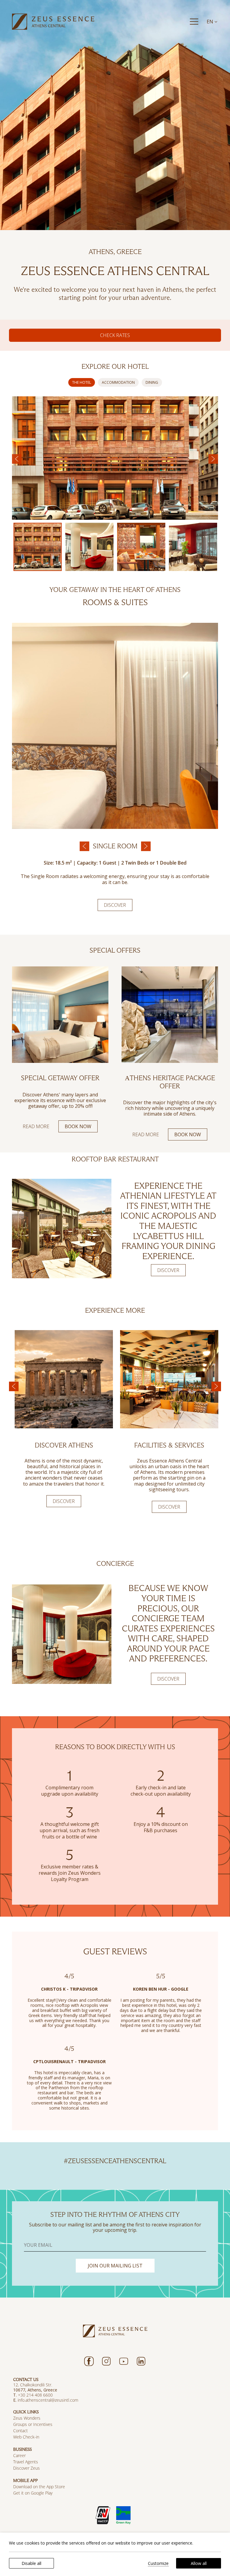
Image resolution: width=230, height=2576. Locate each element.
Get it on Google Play (33, 2493)
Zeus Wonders (27, 2418)
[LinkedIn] (141, 2361)
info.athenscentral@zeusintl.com (49, 2400)
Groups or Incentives (33, 2424)
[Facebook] (89, 2361)
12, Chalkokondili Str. (33, 2385)
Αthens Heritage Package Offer (170, 1082)
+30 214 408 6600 (35, 2395)
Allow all (199, 2563)
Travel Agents (26, 2462)
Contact (21, 2431)
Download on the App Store (39, 2487)
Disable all (31, 2563)
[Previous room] (84, 846)
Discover (115, 905)
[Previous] (17, 459)
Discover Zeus (27, 2468)
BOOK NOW (78, 1126)
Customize (158, 2563)
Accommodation (118, 382)
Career (19, 2455)
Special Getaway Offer (60, 1078)
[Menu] (194, 22)
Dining (152, 382)
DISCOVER (168, 1270)
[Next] (213, 459)
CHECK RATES (115, 335)
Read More (36, 1126)
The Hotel (82, 382)
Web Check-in (26, 2437)
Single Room (115, 846)
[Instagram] (106, 2361)
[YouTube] (124, 2361)
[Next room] (146, 846)
